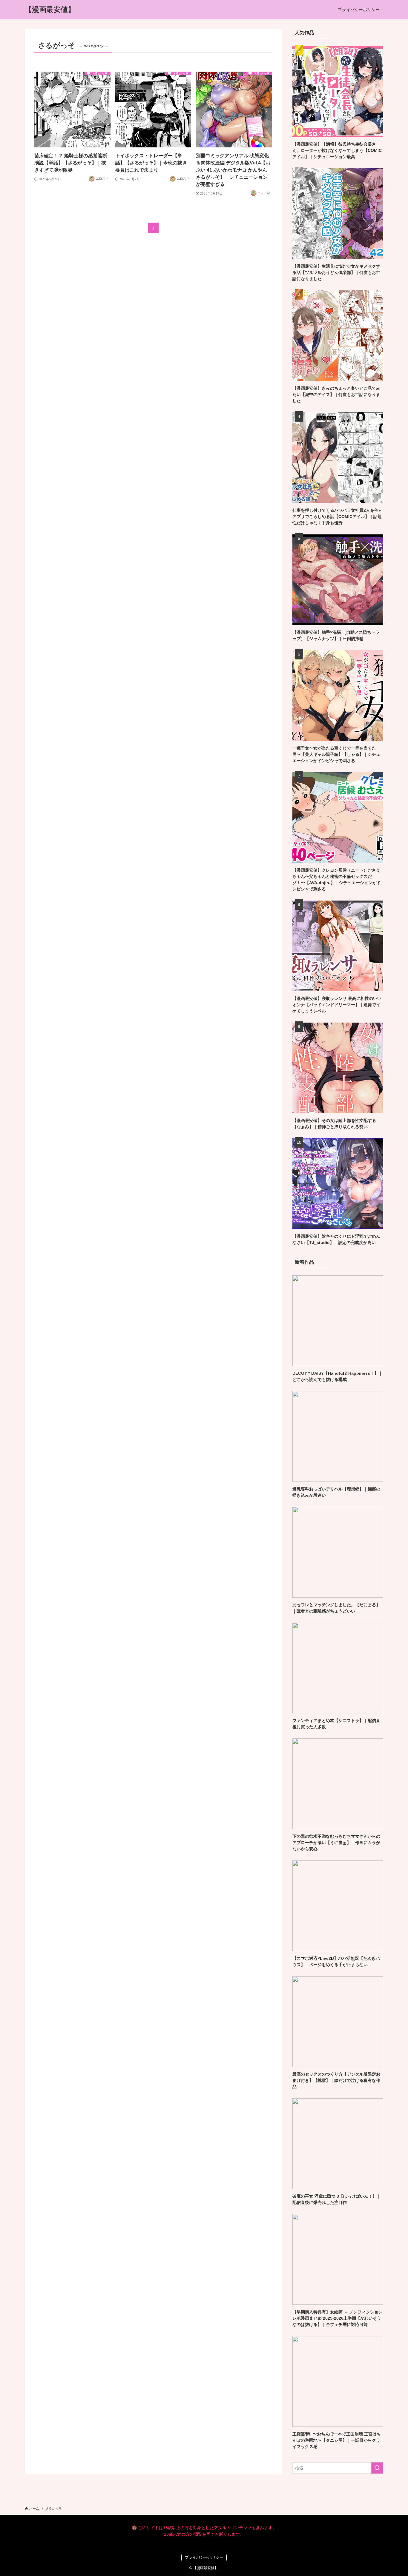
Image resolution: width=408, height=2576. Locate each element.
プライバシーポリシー (204, 2557)
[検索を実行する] (377, 2468)
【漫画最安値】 (50, 10)
